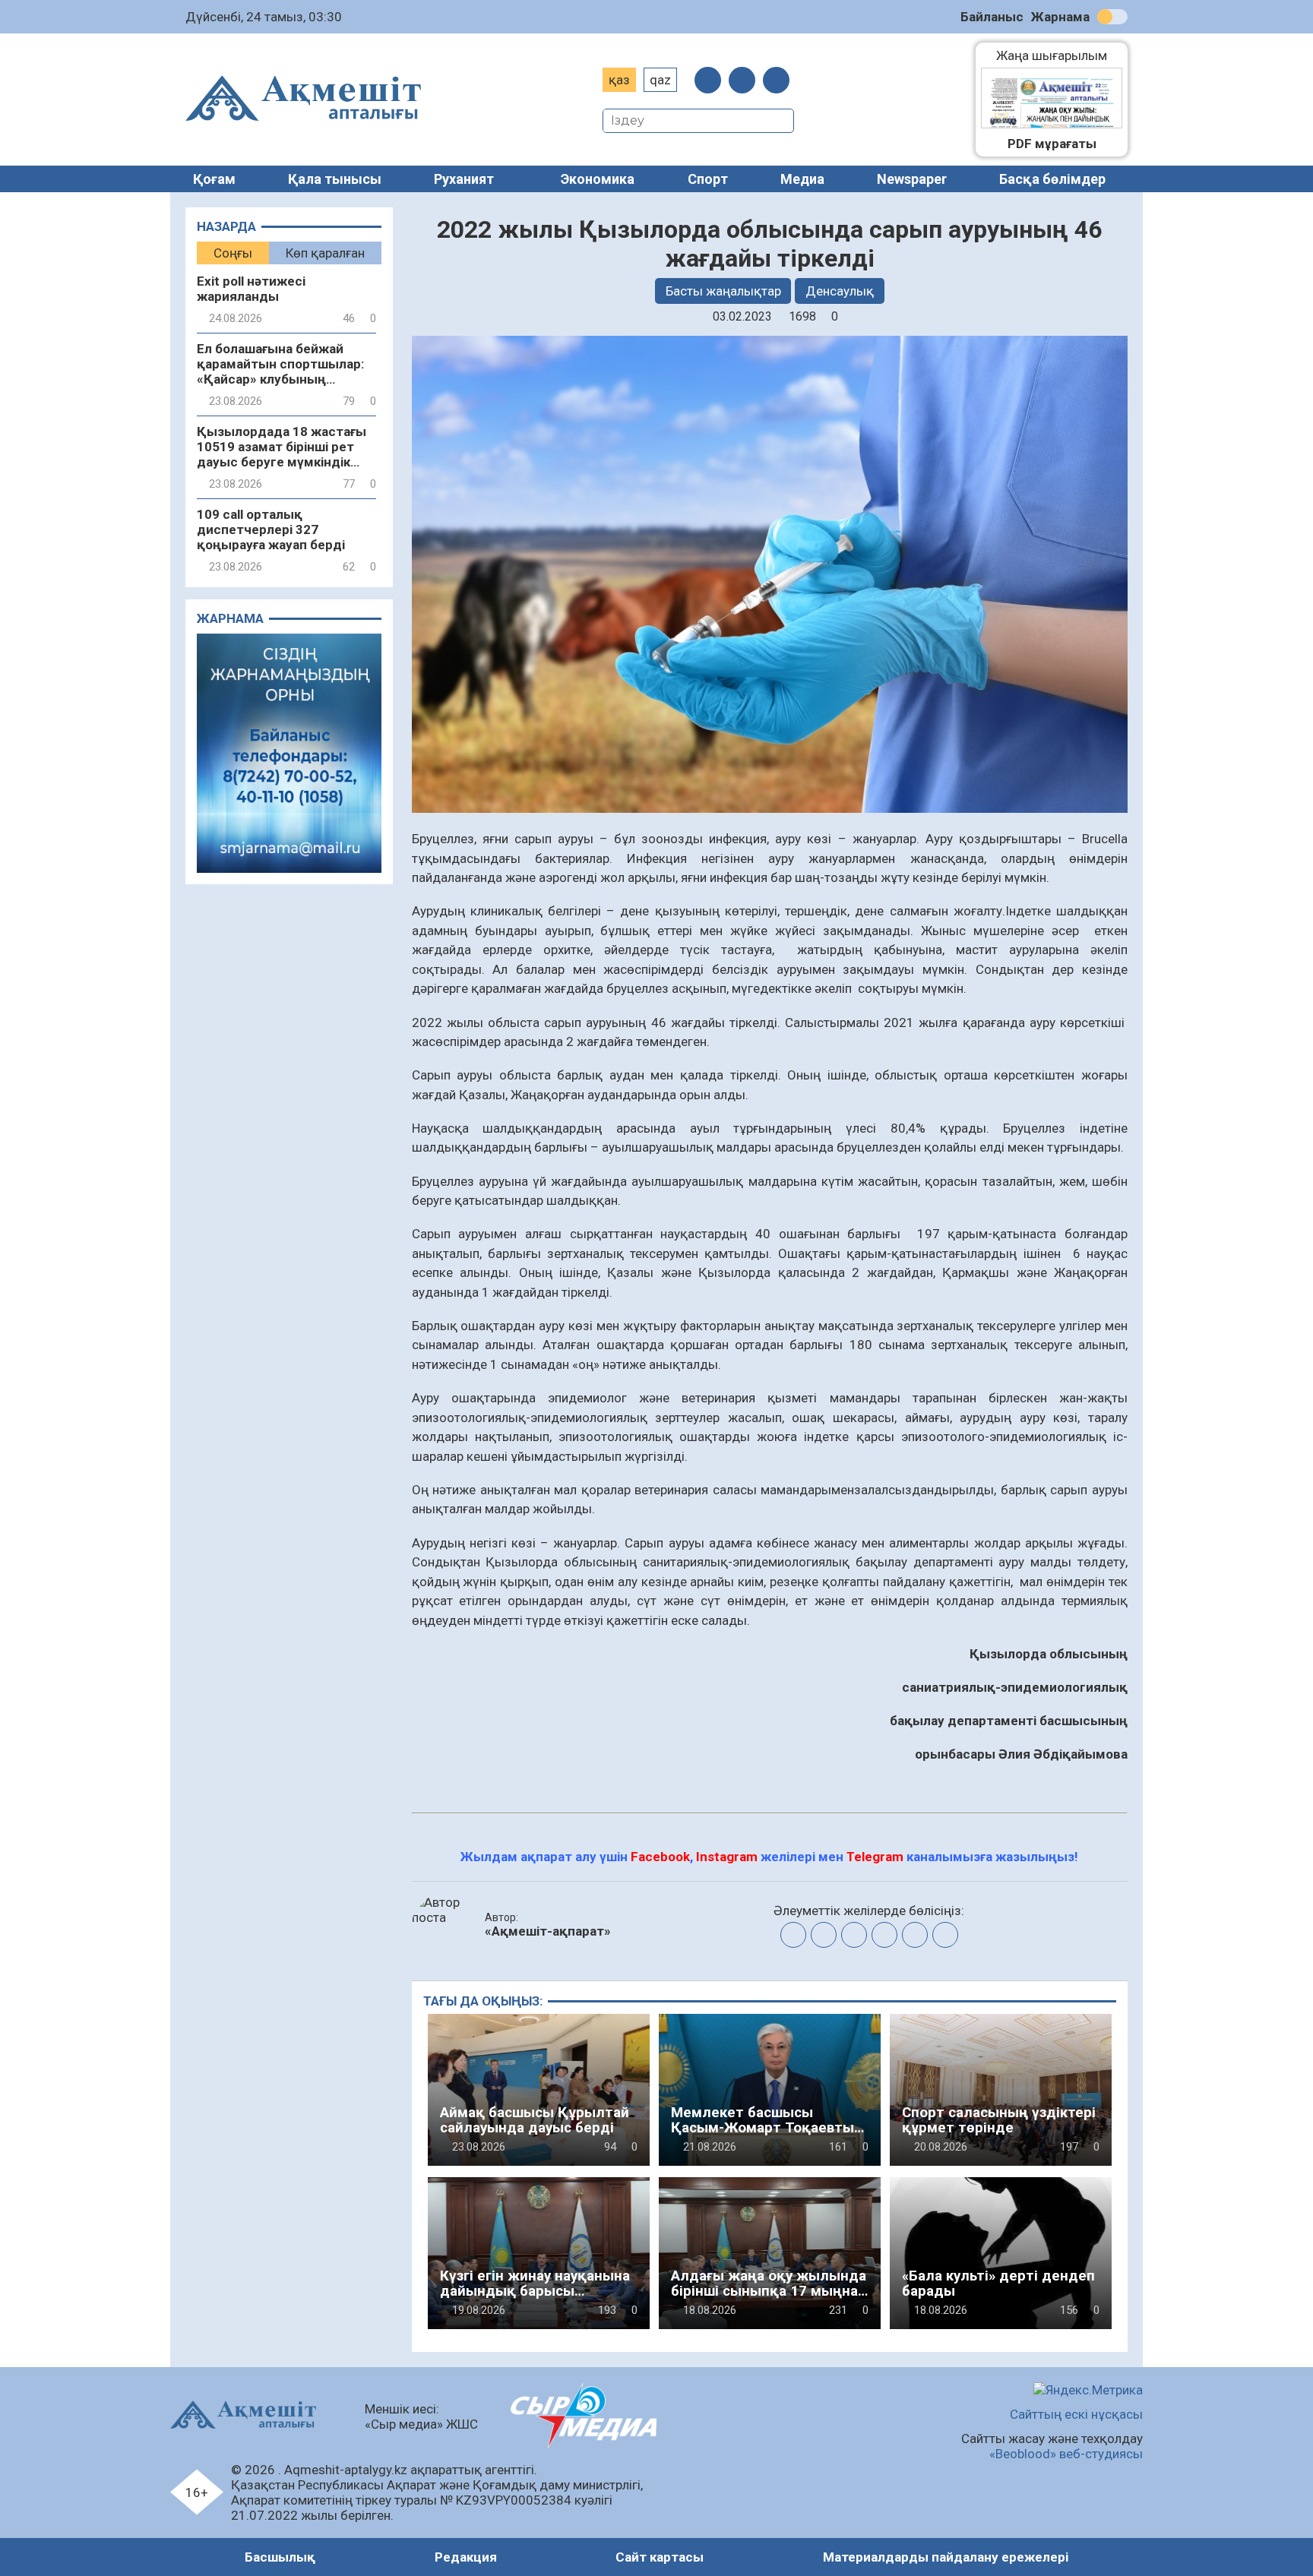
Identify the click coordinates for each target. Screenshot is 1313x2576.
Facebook (660, 1857)
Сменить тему (1112, 17)
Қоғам (214, 179)
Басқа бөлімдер (1052, 179)
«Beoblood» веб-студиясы (1066, 2454)
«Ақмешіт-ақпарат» (548, 1931)
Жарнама (1060, 17)
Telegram (875, 1857)
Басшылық (280, 2557)
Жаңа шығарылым (1059, 55)
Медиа (802, 179)
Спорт (708, 179)
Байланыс (992, 17)
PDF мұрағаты (1052, 144)
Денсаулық (840, 291)
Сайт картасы (660, 2557)
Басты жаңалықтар (723, 291)
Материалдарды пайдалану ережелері (946, 2557)
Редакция (466, 2557)
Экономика (598, 179)
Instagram (727, 1857)
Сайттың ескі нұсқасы (1076, 2414)
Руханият (464, 179)
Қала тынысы (335, 179)
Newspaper (912, 179)
